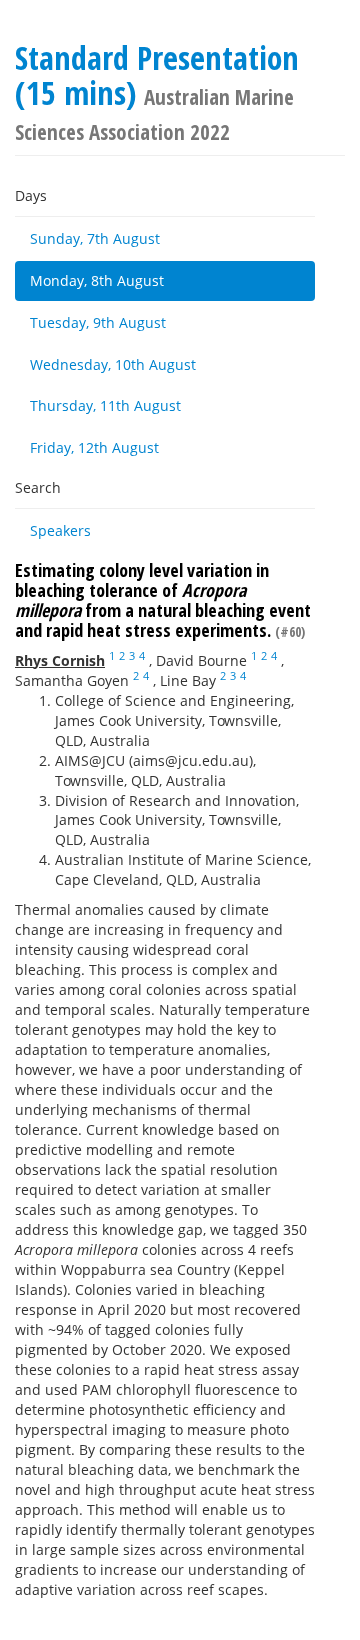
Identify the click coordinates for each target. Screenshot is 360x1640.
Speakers (60, 530)
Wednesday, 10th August (113, 364)
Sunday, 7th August (95, 238)
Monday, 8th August (97, 280)
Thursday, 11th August (105, 405)
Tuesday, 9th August (98, 322)
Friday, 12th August (94, 447)
